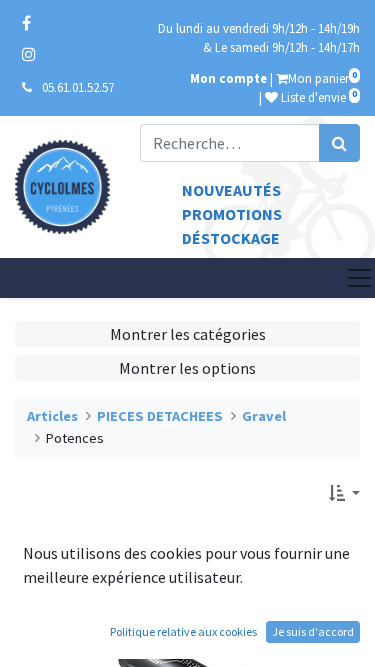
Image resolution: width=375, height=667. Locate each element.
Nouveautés (231, 190)
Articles (52, 416)
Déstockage (231, 238)
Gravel (264, 416)
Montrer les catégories (188, 334)
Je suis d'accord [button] (313, 631)
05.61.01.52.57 (78, 87)
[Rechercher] (339, 143)
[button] (344, 493)
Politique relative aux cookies (183, 631)
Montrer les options (187, 368)
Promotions (232, 214)
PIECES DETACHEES (160, 416)
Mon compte (228, 78)
